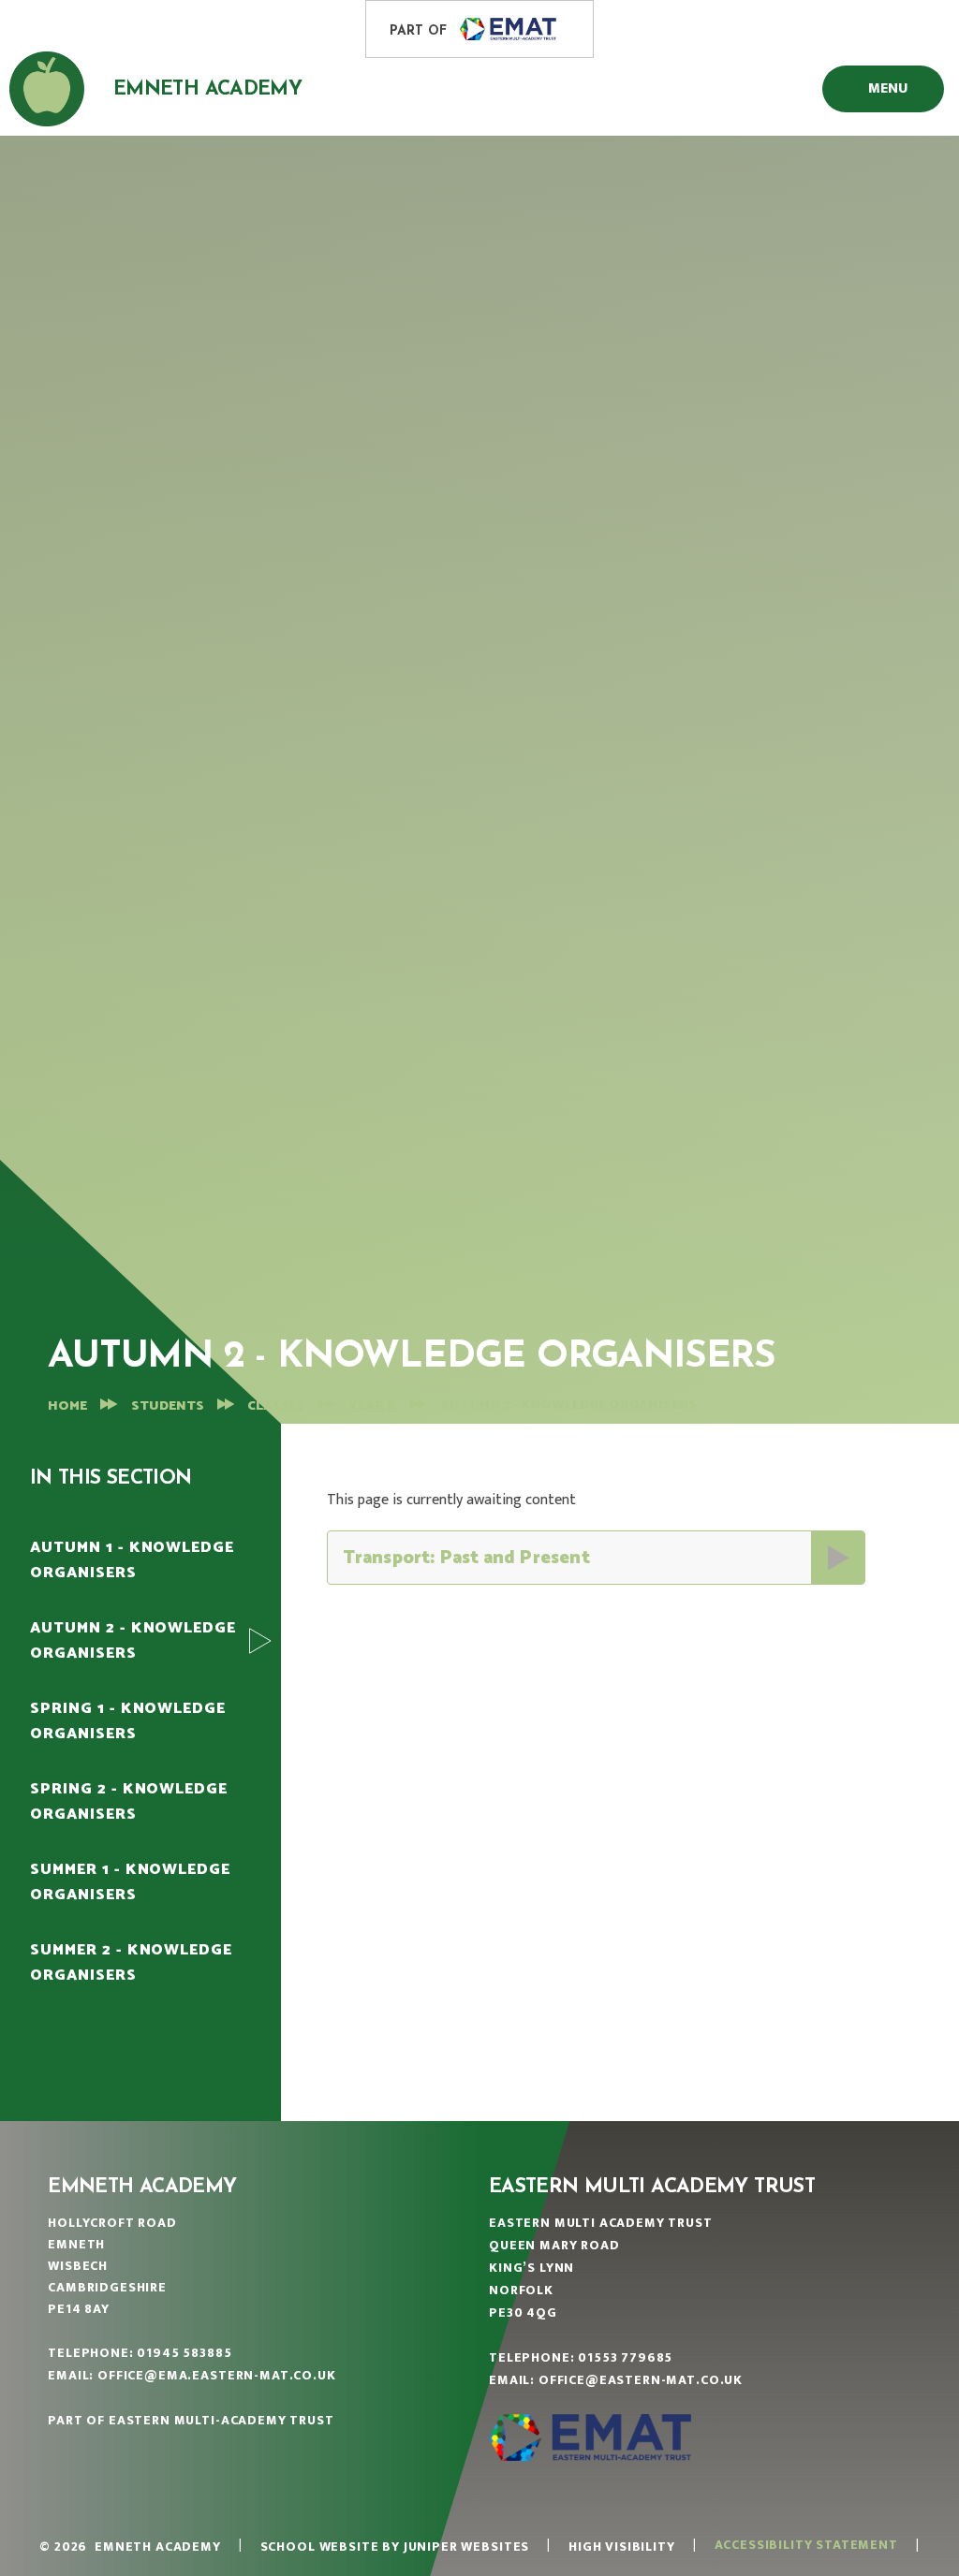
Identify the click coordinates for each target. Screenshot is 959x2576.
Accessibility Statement (806, 2545)
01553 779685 (625, 2357)
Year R (373, 1406)
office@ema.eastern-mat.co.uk (217, 2375)
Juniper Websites (466, 2547)
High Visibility (622, 2547)
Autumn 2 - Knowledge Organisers (568, 1405)
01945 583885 (184, 2353)
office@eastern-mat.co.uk (641, 2380)
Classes (276, 1406)
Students (168, 1406)
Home (67, 1406)
